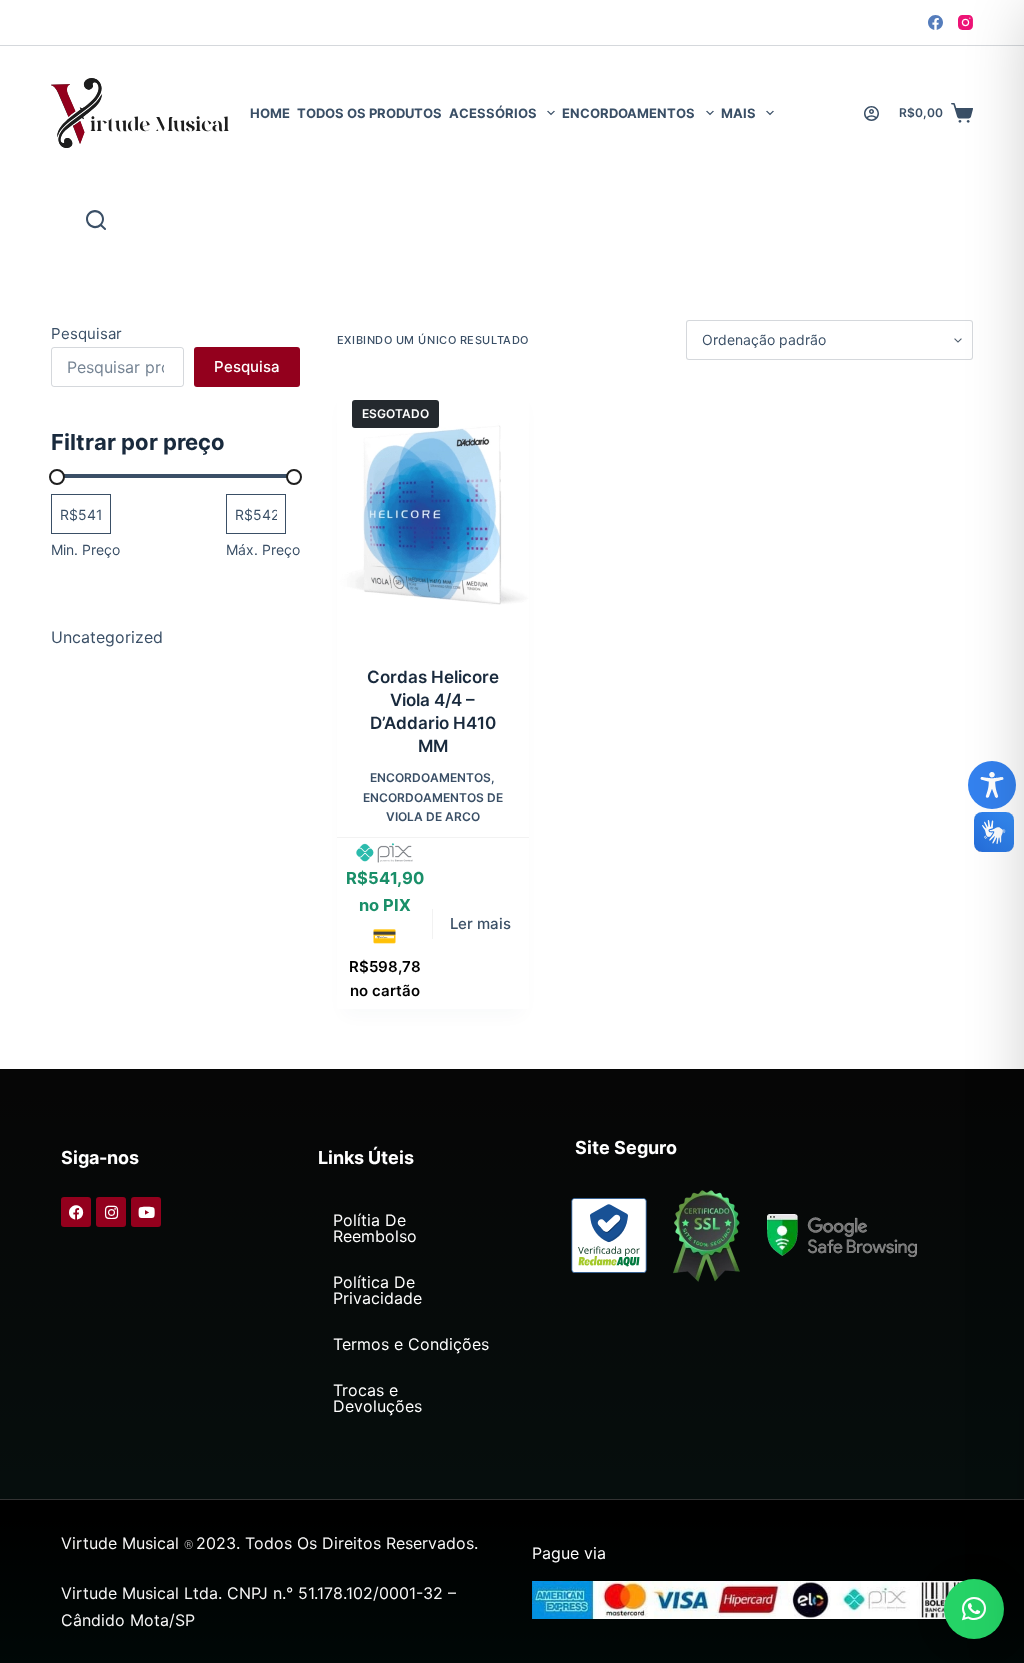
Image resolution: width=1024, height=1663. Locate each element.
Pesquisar (86, 333)
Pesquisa (247, 366)
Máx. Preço (263, 549)
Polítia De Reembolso (375, 1228)
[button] (974, 1609)
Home (270, 113)
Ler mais (480, 923)
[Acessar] (871, 113)
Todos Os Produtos (369, 113)
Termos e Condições (411, 1344)
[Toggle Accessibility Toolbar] (992, 785)
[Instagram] (965, 22)
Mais (738, 113)
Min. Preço (85, 549)
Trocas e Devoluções (377, 1398)
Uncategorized (107, 637)
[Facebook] (935, 22)
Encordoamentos (628, 113)
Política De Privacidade (377, 1290)
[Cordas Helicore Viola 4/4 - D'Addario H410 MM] (433, 513)
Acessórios (493, 113)
